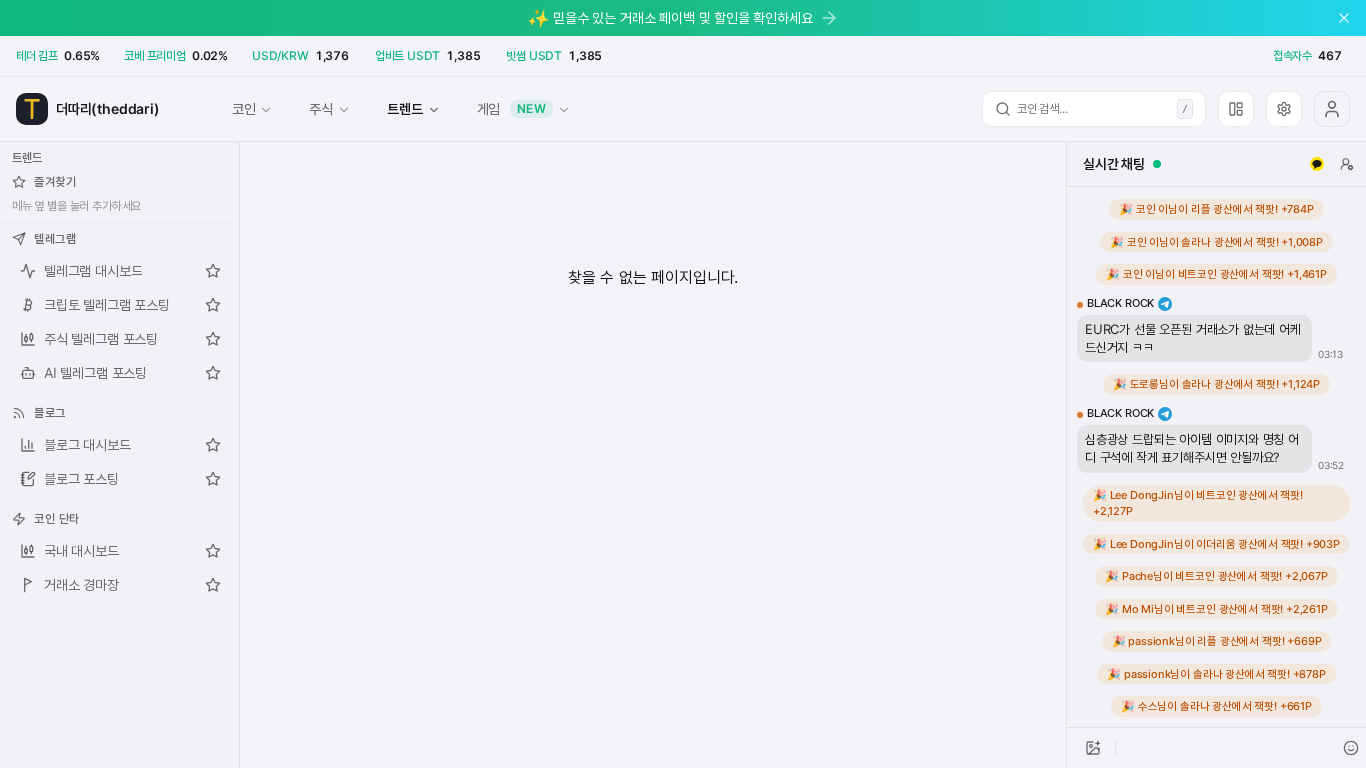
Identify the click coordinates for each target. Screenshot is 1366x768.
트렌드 (404, 108)
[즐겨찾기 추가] (213, 271)
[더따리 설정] (1284, 109)
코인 (244, 108)
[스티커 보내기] (1351, 748)
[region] (1216, 457)
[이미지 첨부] (1093, 748)
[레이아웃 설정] (1236, 109)
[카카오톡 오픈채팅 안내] (1317, 164)
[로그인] (1332, 109)
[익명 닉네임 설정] (1347, 164)
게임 (512, 108)
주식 (321, 108)
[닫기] (1344, 18)
